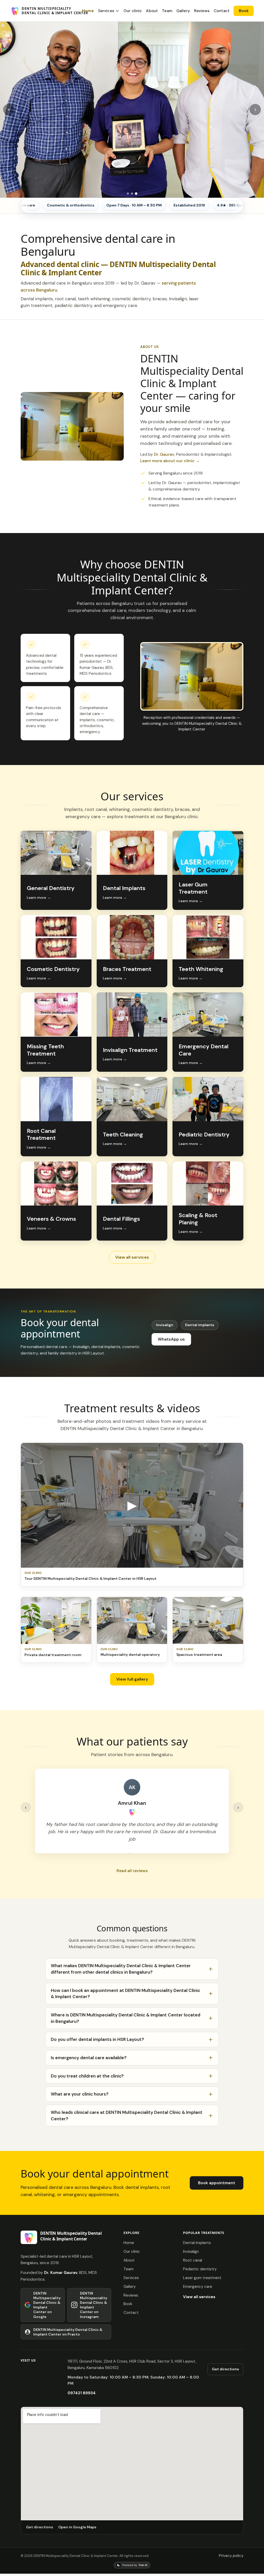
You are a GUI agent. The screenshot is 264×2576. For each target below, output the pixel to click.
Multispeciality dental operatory (130, 1655)
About (152, 11)
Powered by (135, 2565)
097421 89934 (82, 2393)
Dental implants (200, 1325)
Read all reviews (132, 1871)
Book (244, 11)
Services (106, 11)
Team (167, 11)
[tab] (128, 194)
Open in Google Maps (77, 2527)
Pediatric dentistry (200, 2269)
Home (88, 11)
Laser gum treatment (202, 2278)
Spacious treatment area (199, 1655)
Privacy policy (231, 2556)
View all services (132, 1257)
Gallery (183, 11)
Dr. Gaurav (164, 454)
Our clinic (133, 11)
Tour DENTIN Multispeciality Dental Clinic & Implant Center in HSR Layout (90, 1578)
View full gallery (132, 1679)
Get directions (225, 2369)
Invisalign (165, 1325)
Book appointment (217, 2183)
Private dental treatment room (53, 1655)
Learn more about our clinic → (170, 461)
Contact (222, 11)
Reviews (202, 11)
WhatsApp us (171, 1339)
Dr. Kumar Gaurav (61, 2273)
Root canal (193, 2260)
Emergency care (198, 2287)
